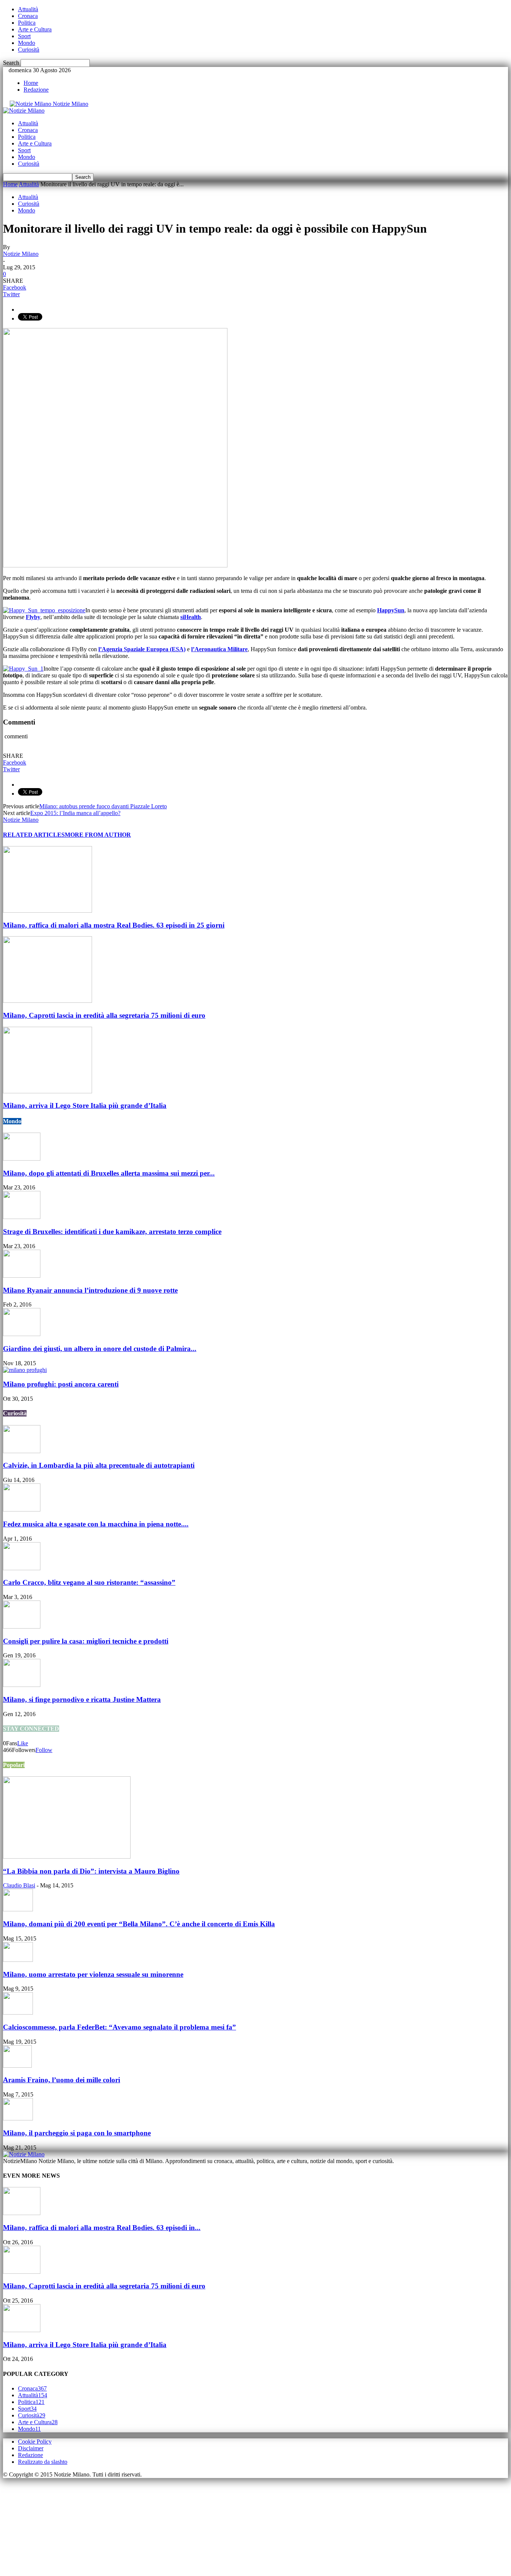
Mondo (27, 43)
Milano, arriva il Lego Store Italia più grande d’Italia (85, 1105)
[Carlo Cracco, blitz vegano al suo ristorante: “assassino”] (22, 1568)
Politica (27, 23)
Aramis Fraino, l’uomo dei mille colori (62, 2080)
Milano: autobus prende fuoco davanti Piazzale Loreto (103, 806)
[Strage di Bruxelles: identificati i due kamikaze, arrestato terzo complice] (22, 1217)
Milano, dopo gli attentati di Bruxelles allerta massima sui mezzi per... (109, 1173)
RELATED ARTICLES (34, 835)
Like (23, 1743)
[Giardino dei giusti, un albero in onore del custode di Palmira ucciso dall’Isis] (22, 1334)
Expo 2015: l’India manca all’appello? (75, 813)
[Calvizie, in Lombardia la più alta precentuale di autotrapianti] (22, 1451)
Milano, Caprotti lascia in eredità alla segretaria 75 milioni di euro (104, 1015)
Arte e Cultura (35, 29)
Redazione (36, 90)
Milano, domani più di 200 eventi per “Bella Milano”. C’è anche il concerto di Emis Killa (139, 1924)
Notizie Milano (21, 254)
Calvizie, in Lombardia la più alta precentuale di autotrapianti (99, 1465)
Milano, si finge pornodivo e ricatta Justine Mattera (82, 1699)
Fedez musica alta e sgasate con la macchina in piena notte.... (96, 1524)
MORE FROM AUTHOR (98, 835)
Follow (44, 1750)
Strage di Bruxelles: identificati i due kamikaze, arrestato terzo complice (112, 1232)
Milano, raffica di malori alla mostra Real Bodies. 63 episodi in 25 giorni (114, 925)
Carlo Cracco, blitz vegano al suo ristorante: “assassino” (89, 1582)
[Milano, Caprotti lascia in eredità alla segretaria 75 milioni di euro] (48, 1001)
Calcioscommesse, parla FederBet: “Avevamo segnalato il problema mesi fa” (120, 2027)
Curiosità (29, 50)
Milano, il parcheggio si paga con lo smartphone (77, 2133)
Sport (24, 36)
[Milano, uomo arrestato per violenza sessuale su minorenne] (18, 1960)
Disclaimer (31, 2448)
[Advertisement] (59, 2525)
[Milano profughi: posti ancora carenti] (25, 1370)
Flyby (33, 617)
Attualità (28, 9)
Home (31, 83)
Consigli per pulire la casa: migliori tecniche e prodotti (86, 1641)
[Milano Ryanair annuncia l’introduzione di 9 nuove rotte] (22, 1276)
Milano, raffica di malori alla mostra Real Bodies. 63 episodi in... (102, 2228)
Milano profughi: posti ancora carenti (61, 1384)
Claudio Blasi (19, 1885)
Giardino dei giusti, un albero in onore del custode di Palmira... (100, 1349)
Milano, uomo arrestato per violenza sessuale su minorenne (93, 1974)
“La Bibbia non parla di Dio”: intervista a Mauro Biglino (91, 1871)
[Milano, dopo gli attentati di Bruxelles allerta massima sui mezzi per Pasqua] (22, 1159)
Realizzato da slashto (43, 2462)
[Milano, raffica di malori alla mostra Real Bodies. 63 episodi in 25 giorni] (48, 911)
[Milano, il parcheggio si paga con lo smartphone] (18, 2118)
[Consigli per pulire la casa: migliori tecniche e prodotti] (22, 1627)
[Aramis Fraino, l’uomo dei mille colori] (17, 2066)
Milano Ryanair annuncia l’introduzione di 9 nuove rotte (90, 1290)
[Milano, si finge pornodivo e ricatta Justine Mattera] (22, 1685)
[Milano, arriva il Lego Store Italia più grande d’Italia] (48, 1091)
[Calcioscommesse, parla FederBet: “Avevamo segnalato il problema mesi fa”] (18, 2013)
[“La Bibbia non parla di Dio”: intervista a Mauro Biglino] (67, 1857)
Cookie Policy (35, 2442)
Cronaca (28, 16)
